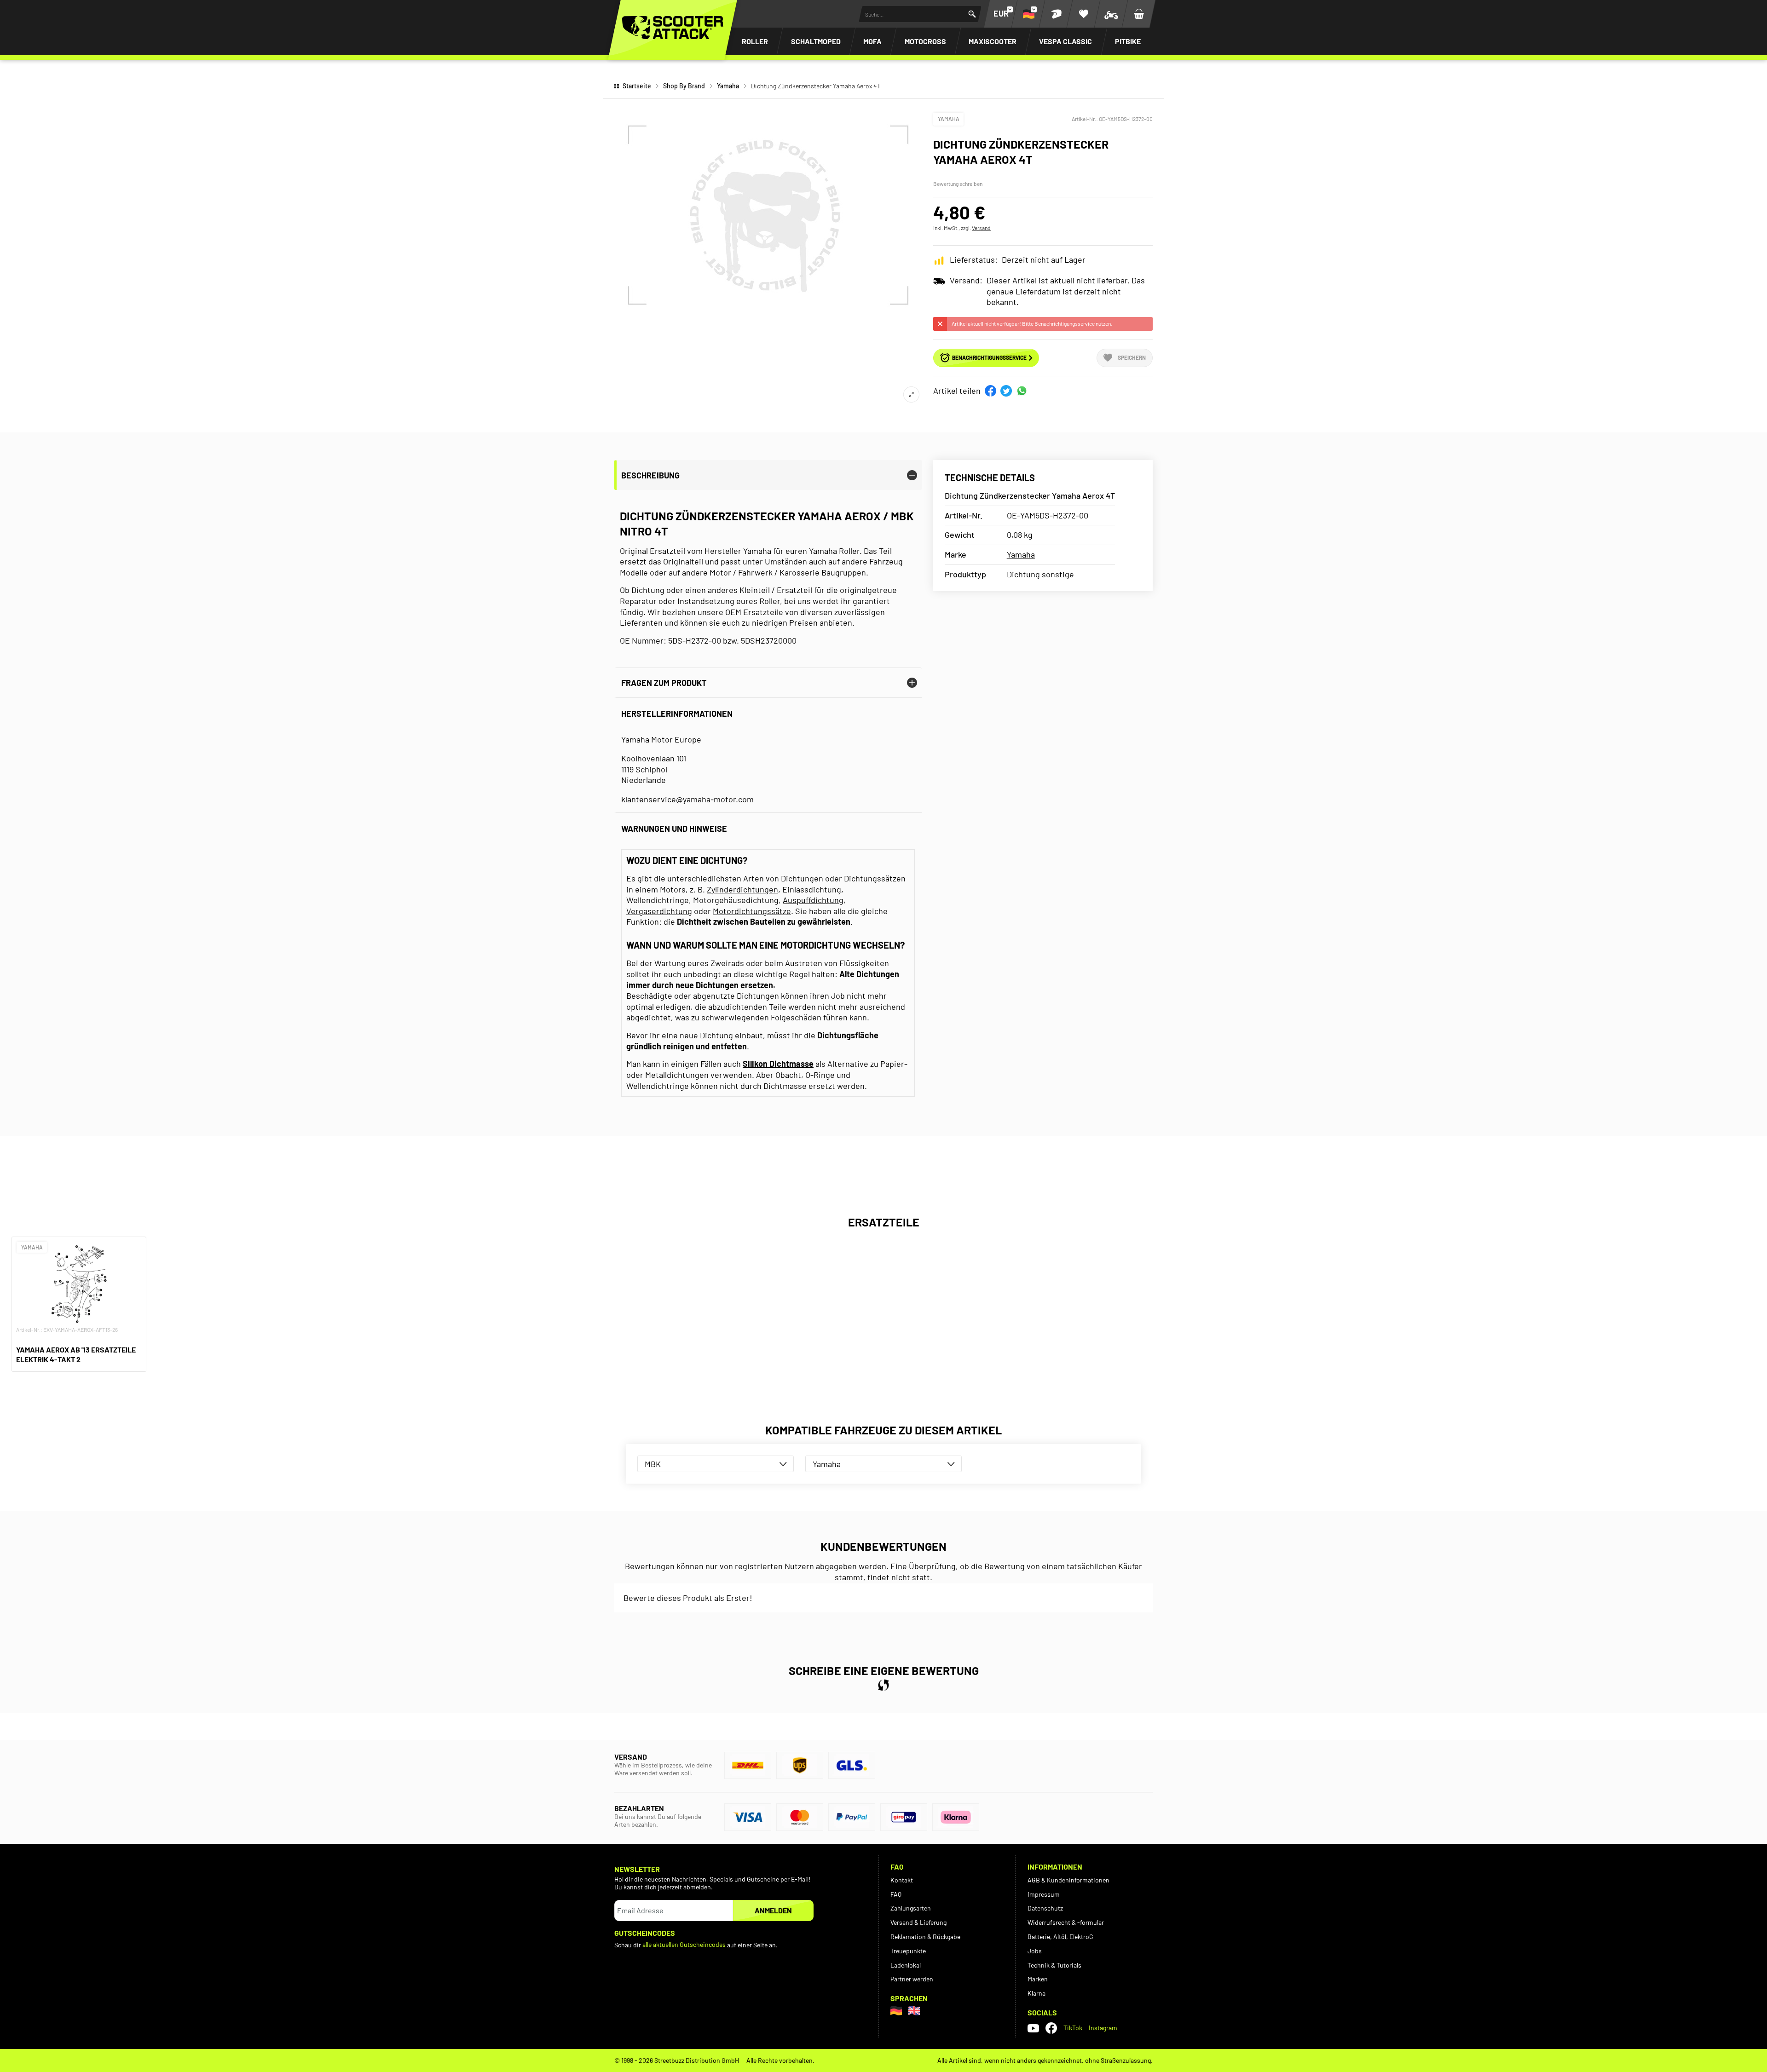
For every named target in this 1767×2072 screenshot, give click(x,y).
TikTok (1073, 2028)
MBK (653, 1464)
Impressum (1044, 1894)
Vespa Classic (1065, 41)
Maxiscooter (993, 41)
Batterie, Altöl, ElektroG (1060, 1937)
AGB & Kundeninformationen (1068, 1880)
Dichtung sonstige (1040, 574)
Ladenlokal (906, 1965)
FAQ (896, 1894)
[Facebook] (1051, 2028)
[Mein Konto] (1056, 14)
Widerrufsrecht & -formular (1066, 1922)
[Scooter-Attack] (673, 28)
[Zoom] (911, 394)
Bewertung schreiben (958, 184)
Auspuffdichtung (813, 900)
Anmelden (773, 1910)
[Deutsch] (896, 2011)
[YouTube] (1033, 2028)
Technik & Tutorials (1054, 1965)
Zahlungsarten (911, 1908)
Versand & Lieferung (918, 1922)
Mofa (872, 41)
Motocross (925, 41)
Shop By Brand (684, 86)
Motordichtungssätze (752, 911)
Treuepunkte (908, 1951)
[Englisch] (914, 2011)
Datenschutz (1045, 1908)
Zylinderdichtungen (742, 889)
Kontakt (902, 1880)
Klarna (1037, 1993)
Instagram (1103, 2028)
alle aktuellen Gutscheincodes (684, 1944)
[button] (990, 391)
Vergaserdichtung (659, 911)
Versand (981, 228)
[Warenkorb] (1139, 14)
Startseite (637, 86)
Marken (1038, 1979)
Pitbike (1128, 41)
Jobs (1035, 1951)
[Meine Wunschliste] (1084, 14)
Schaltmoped (816, 41)
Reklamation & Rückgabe (925, 1937)
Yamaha (728, 86)
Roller (755, 41)
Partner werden (912, 1979)
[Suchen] (972, 14)
